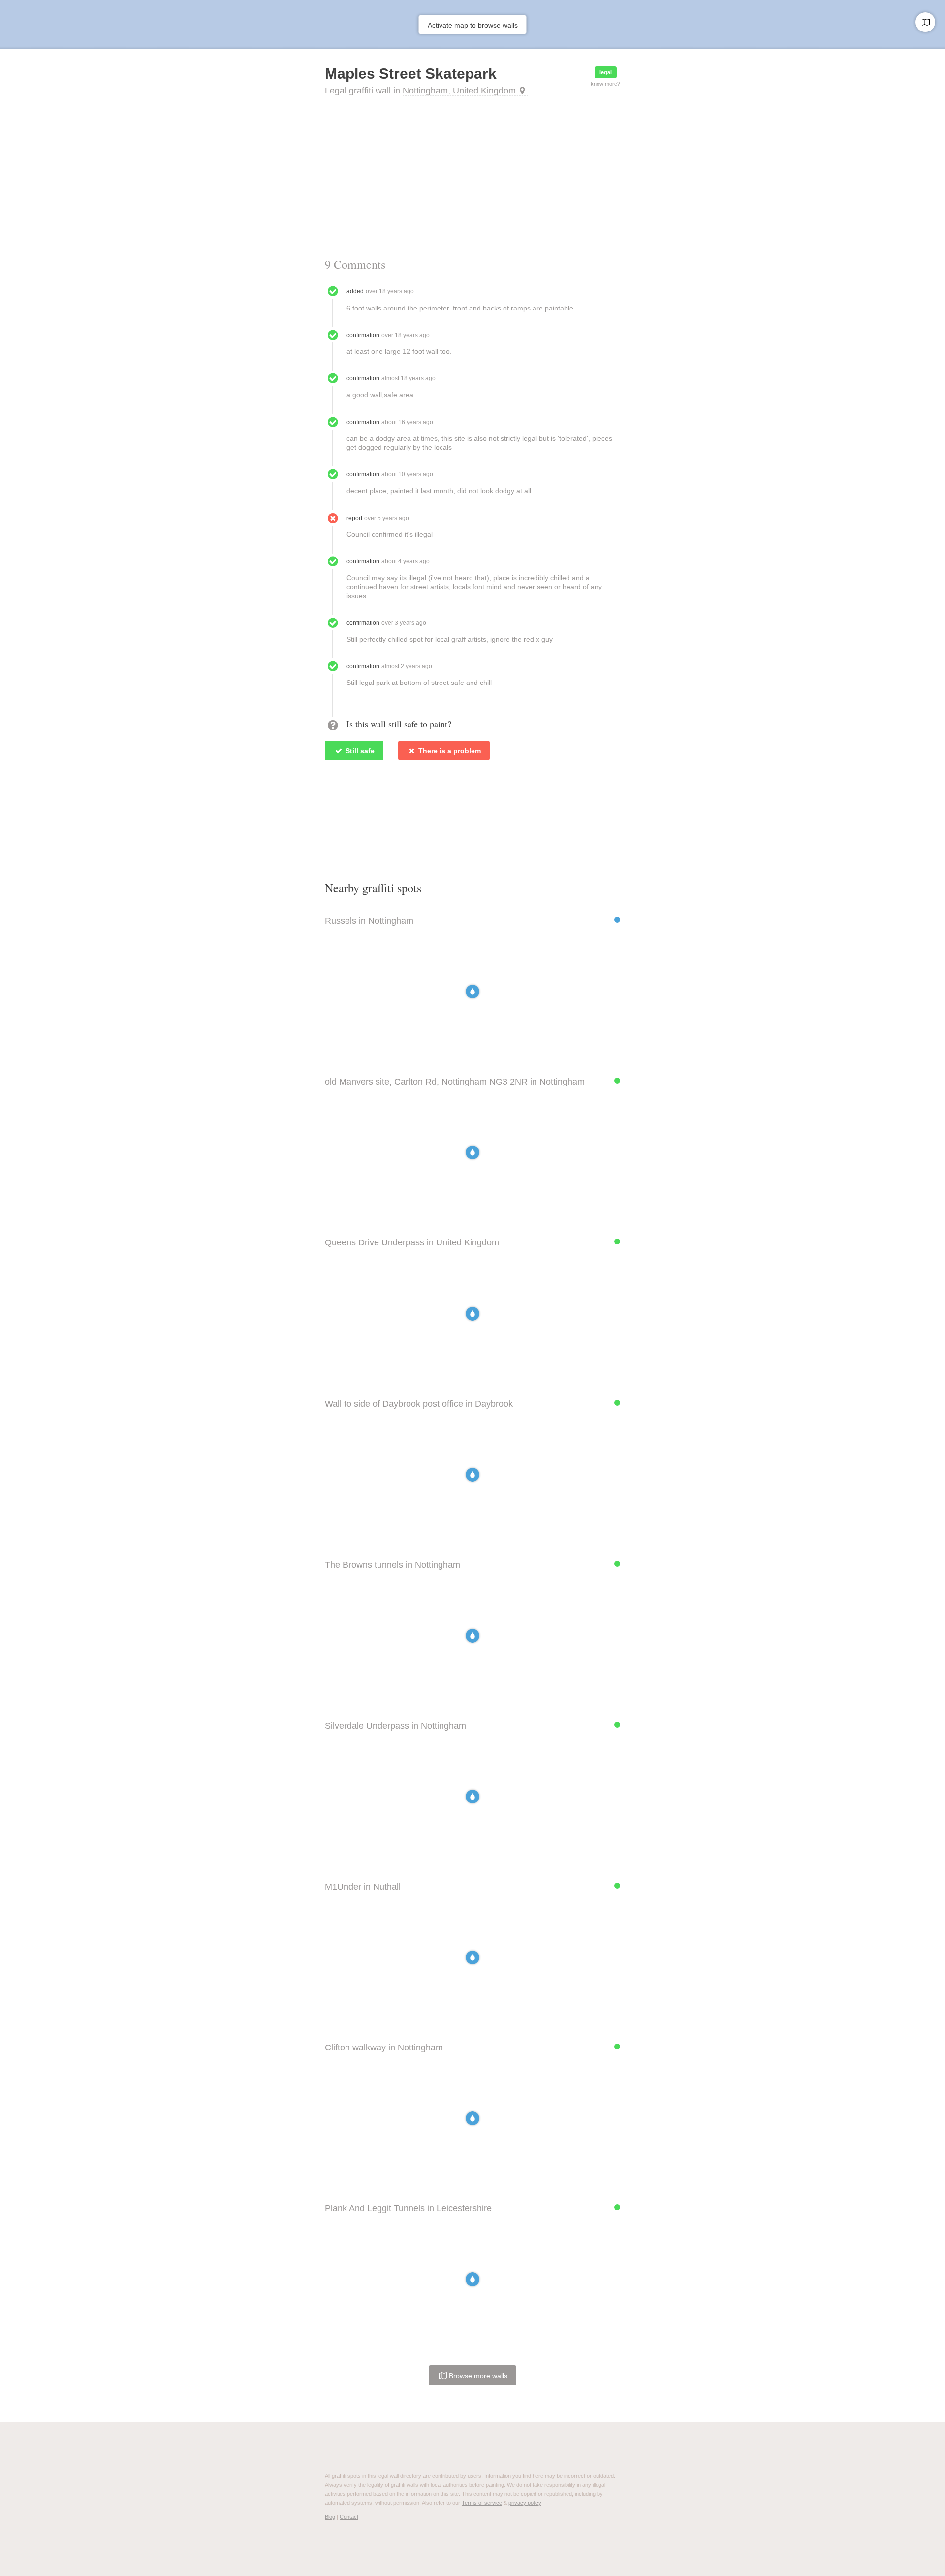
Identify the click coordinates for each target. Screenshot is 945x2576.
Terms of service (482, 2503)
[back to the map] (925, 22)
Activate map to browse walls (473, 25)
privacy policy (525, 2503)
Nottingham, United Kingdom (459, 91)
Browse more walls (477, 2376)
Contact (349, 2517)
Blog (330, 2517)
